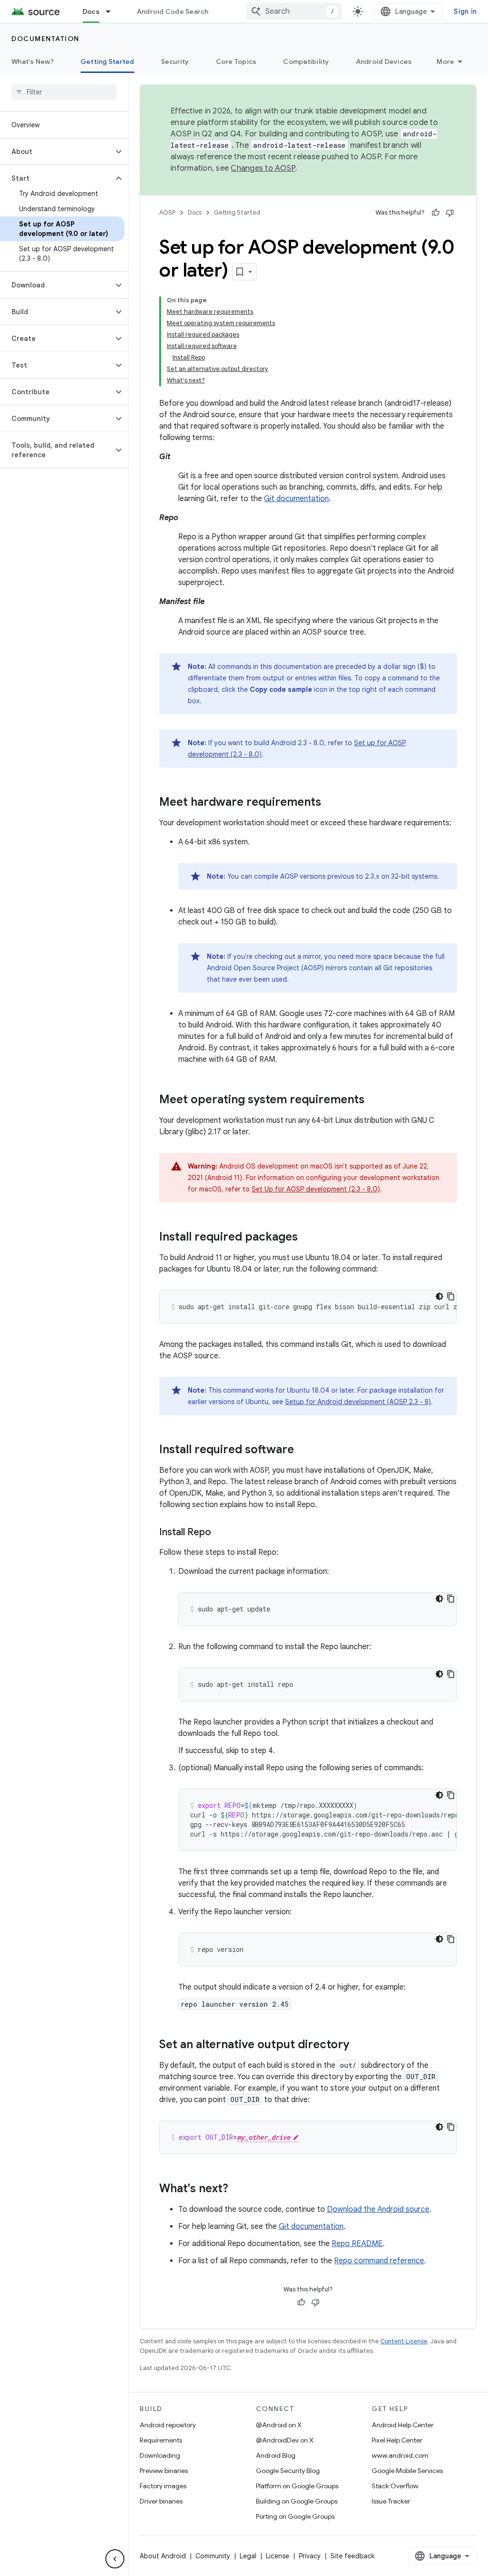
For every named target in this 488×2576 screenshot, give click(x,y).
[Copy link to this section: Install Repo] (221, 1533)
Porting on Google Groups (295, 2516)
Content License (404, 2341)
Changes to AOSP (263, 168)
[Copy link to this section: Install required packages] (307, 1238)
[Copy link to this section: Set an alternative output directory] (359, 2045)
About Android (163, 2556)
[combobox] (294, 11)
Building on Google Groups (297, 2501)
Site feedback (352, 2556)
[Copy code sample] (451, 1296)
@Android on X (279, 2425)
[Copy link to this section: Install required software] (304, 1450)
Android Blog (276, 2455)
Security (175, 62)
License (278, 2556)
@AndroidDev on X (285, 2440)
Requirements (161, 2440)
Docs (91, 11)
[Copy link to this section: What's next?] (238, 2189)
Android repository (168, 2425)
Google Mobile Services (407, 2471)
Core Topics (236, 62)
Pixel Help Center (397, 2440)
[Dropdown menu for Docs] (112, 11)
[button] (56, 152)
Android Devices (384, 62)
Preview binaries (164, 2471)
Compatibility (306, 62)
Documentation (46, 39)
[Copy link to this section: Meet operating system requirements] (374, 1100)
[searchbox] (64, 92)
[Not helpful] (450, 213)
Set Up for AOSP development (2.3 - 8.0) (316, 1189)
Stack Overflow (395, 2486)
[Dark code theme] (439, 1296)
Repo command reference (379, 2261)
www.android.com (400, 2455)
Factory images (163, 2486)
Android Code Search (173, 11)
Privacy (310, 2556)
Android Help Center (403, 2425)
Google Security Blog (288, 2471)
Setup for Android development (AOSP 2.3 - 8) (358, 1402)
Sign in (465, 11)
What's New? (33, 62)
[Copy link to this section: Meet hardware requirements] (331, 803)
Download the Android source (378, 2209)
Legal (248, 2556)
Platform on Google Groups (297, 2486)
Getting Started (107, 62)
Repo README (357, 2244)
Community (213, 2556)
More (445, 62)
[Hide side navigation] (115, 2559)
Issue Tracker (391, 2501)
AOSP (167, 212)
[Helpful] (436, 213)
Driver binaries (161, 2501)
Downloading (160, 2455)
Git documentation (296, 499)
